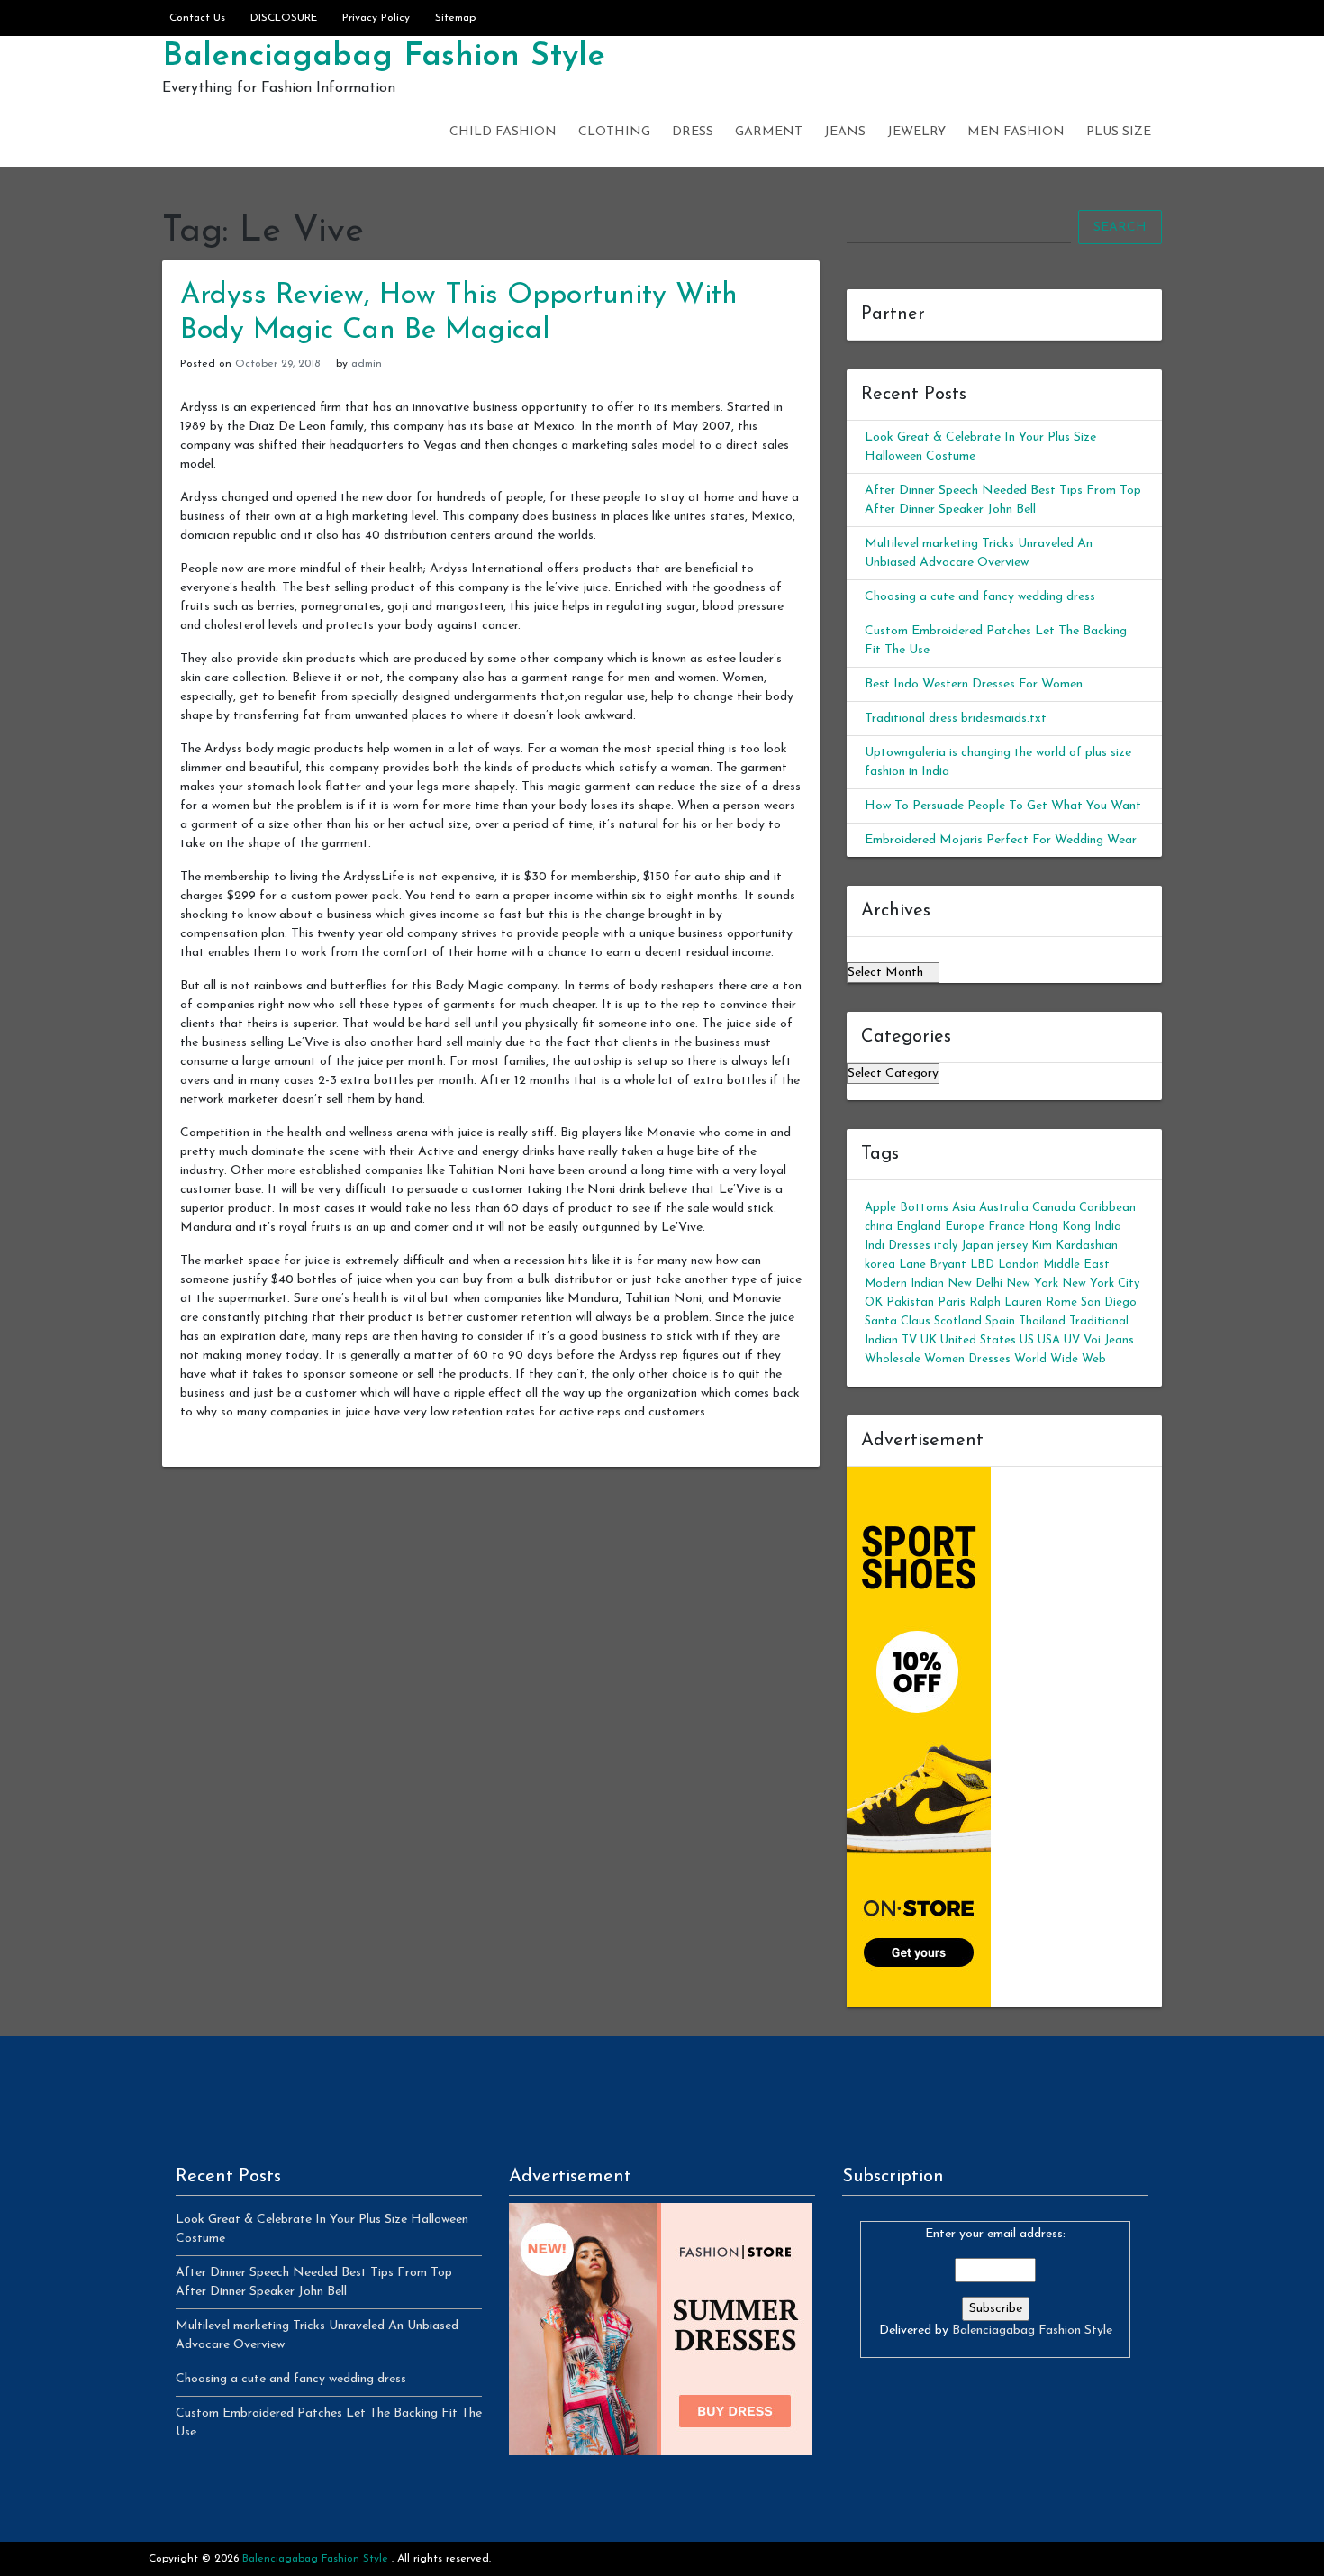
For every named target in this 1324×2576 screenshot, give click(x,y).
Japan (977, 1246)
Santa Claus (898, 1321)
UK (929, 1340)
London (1019, 1265)
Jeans (845, 132)
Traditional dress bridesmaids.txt (956, 719)
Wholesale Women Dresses (938, 1359)
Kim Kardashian (1075, 1246)
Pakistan (910, 1302)
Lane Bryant (933, 1265)
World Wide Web (1060, 1359)
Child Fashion (503, 132)
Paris (952, 1302)
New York (1032, 1283)
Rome (1061, 1302)
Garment (769, 132)
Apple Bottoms (907, 1208)
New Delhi (975, 1283)
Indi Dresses (898, 1246)
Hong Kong (1060, 1227)
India (1108, 1227)
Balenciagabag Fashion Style (384, 57)
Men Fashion (1016, 132)
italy (946, 1246)
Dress (693, 132)
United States (978, 1340)
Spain (1000, 1321)
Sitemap (455, 18)
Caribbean (1107, 1208)
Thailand (1042, 1321)
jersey (1012, 1246)
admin (367, 364)
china (879, 1227)
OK (874, 1302)
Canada (1054, 1208)
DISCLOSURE (284, 18)
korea (880, 1265)
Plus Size (1119, 132)
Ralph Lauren (1006, 1302)
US (1027, 1340)
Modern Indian (904, 1283)
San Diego (1109, 1302)
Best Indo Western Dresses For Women (974, 684)
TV (909, 1340)
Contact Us (197, 18)
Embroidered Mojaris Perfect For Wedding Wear (1001, 840)
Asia (964, 1208)
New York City (1101, 1283)
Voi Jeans (1109, 1340)
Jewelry (916, 132)
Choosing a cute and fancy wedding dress (980, 597)
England (919, 1227)
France (1007, 1227)
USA (1049, 1340)
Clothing (614, 132)
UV (1072, 1340)
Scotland (958, 1321)
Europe (965, 1227)
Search (1120, 228)
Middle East (1076, 1265)
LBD (982, 1265)
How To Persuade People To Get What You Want (1003, 806)
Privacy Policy (376, 18)
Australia (1004, 1208)
